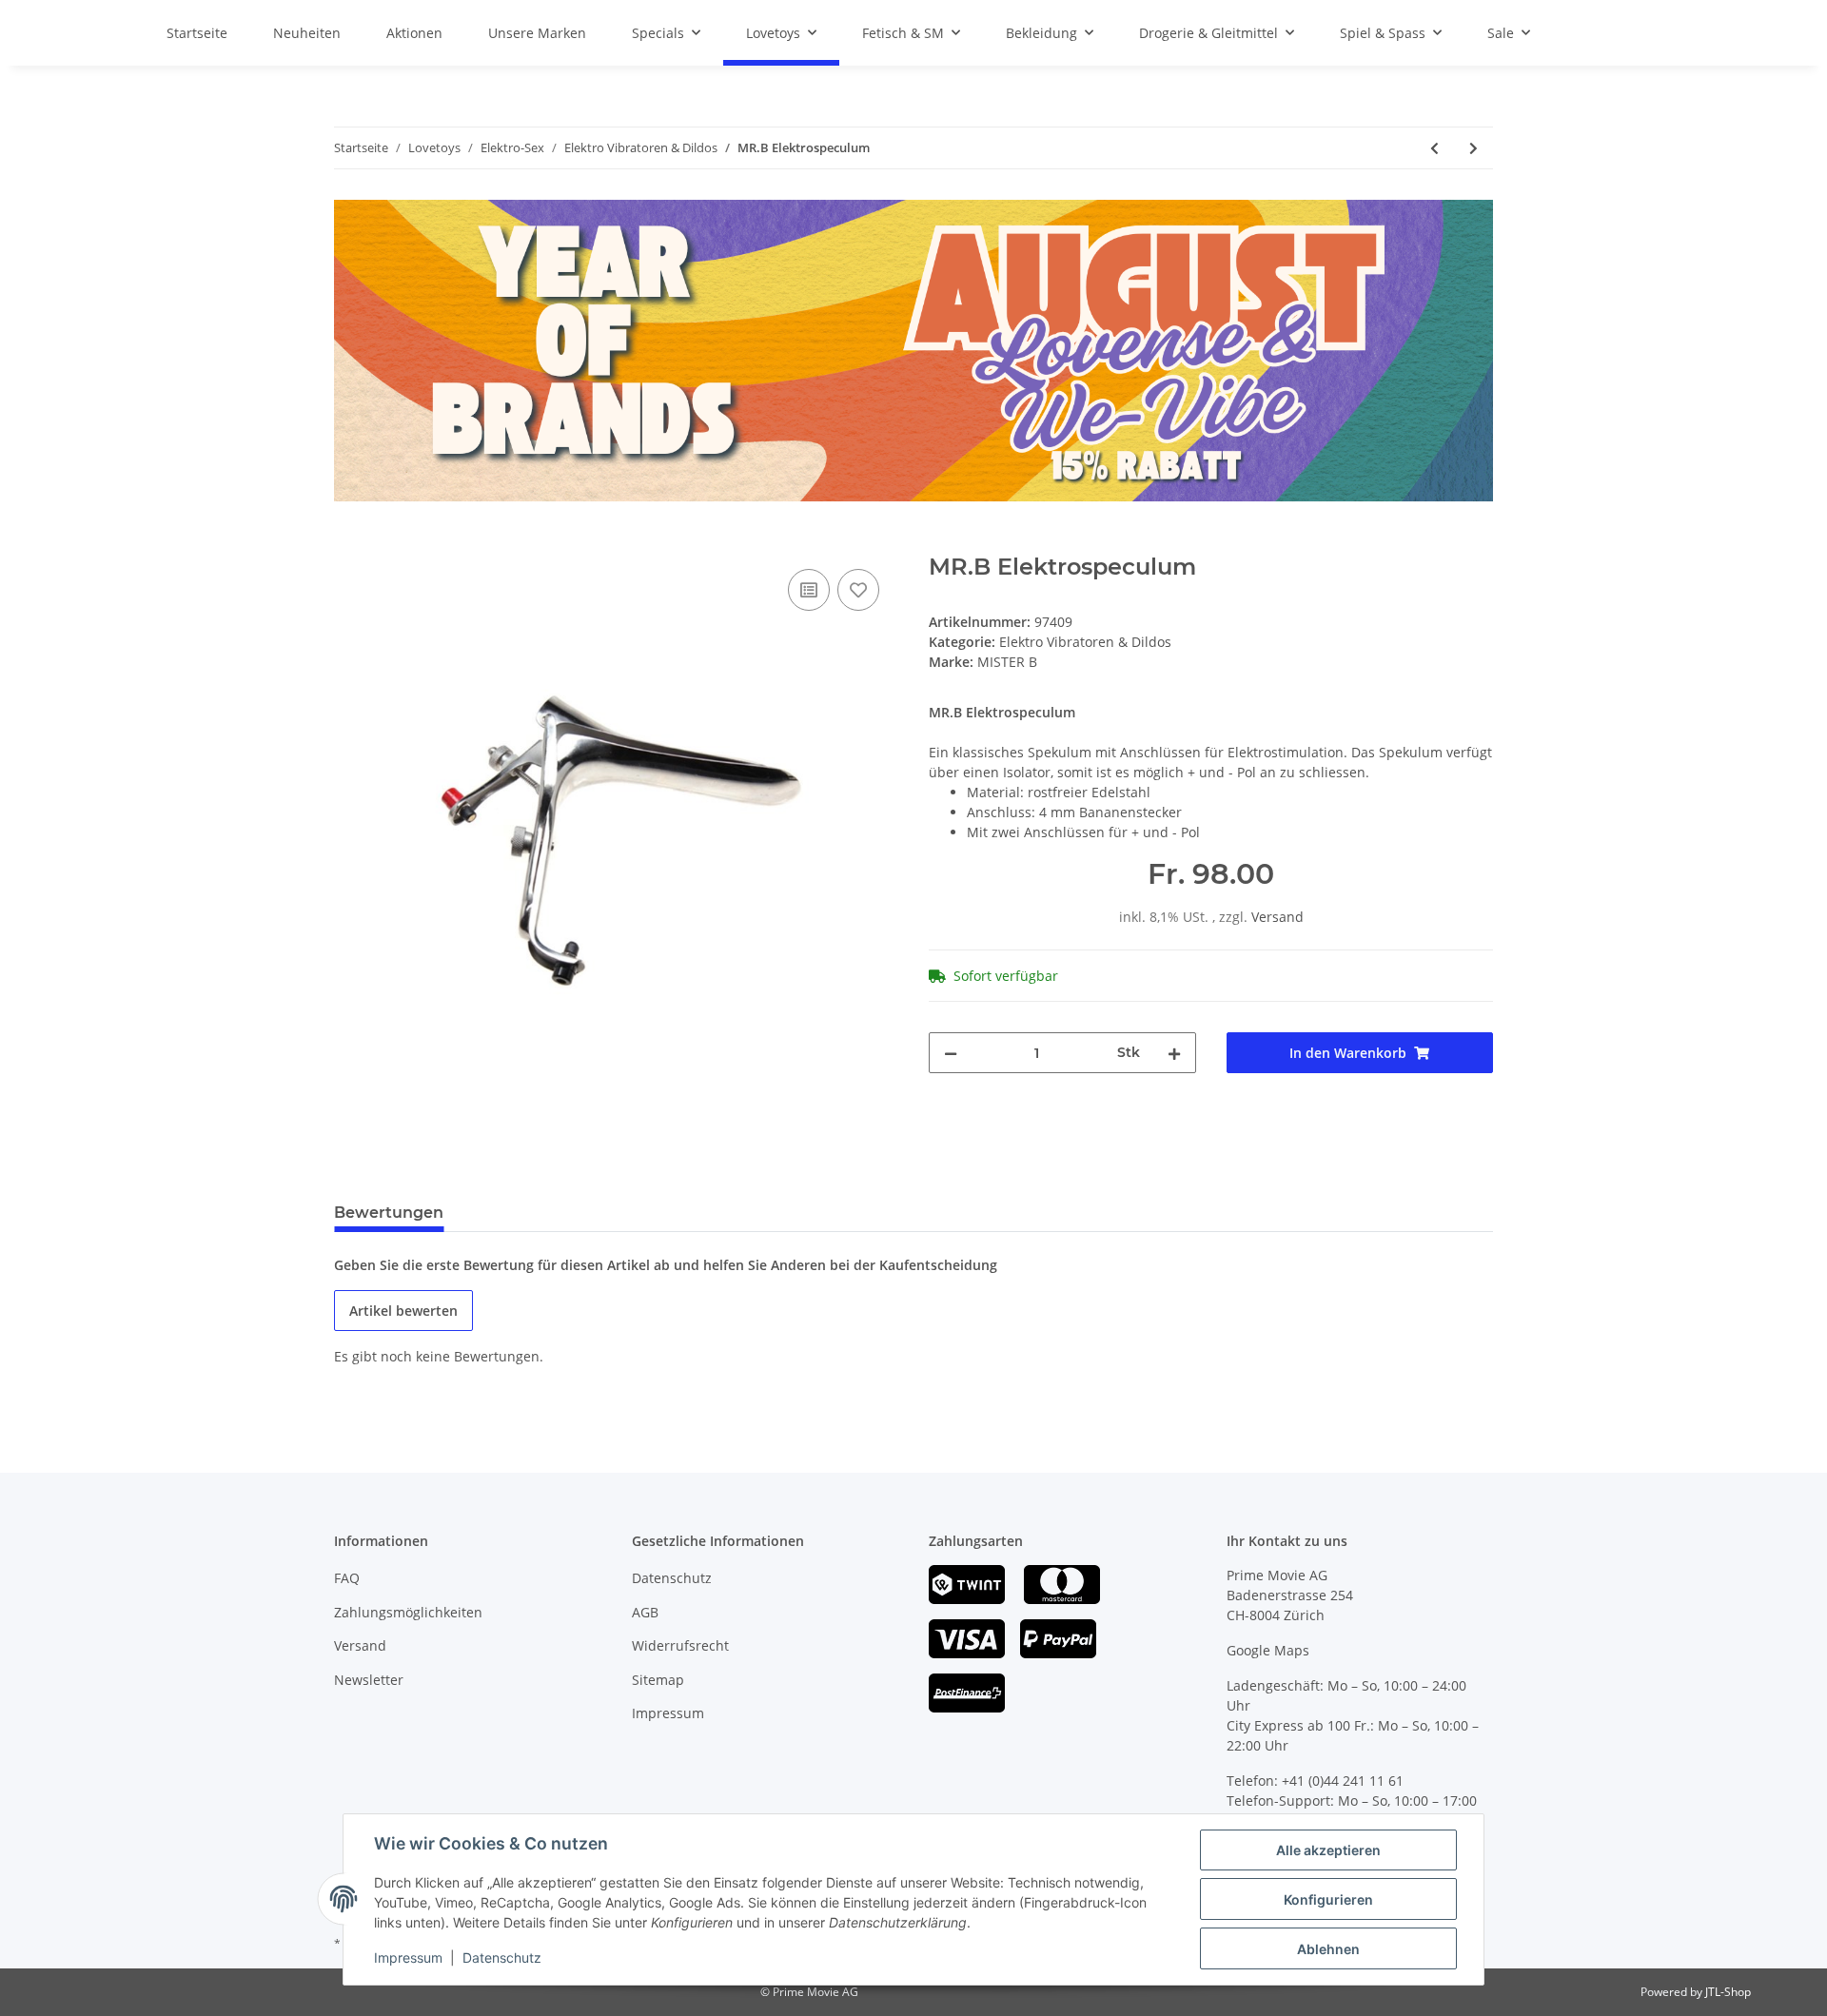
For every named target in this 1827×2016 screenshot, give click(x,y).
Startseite (197, 33)
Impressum (668, 1713)
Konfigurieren (1328, 1899)
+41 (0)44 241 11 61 (1343, 1781)
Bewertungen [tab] (389, 1213)
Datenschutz (672, 1578)
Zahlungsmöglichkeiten (408, 1612)
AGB (645, 1612)
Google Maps (1268, 1650)
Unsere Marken (537, 33)
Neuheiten (307, 33)
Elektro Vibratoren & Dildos (1085, 642)
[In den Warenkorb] (349, 543)
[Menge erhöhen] (1174, 1053)
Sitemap (658, 1680)
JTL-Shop (1728, 1992)
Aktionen (414, 33)
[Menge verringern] (951, 1053)
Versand (1277, 917)
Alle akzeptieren (1328, 1850)
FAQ (347, 1578)
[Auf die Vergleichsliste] (809, 590)
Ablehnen (1328, 1949)
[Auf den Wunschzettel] (858, 590)
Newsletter (369, 1680)
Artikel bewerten (403, 1311)
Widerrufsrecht (680, 1645)
